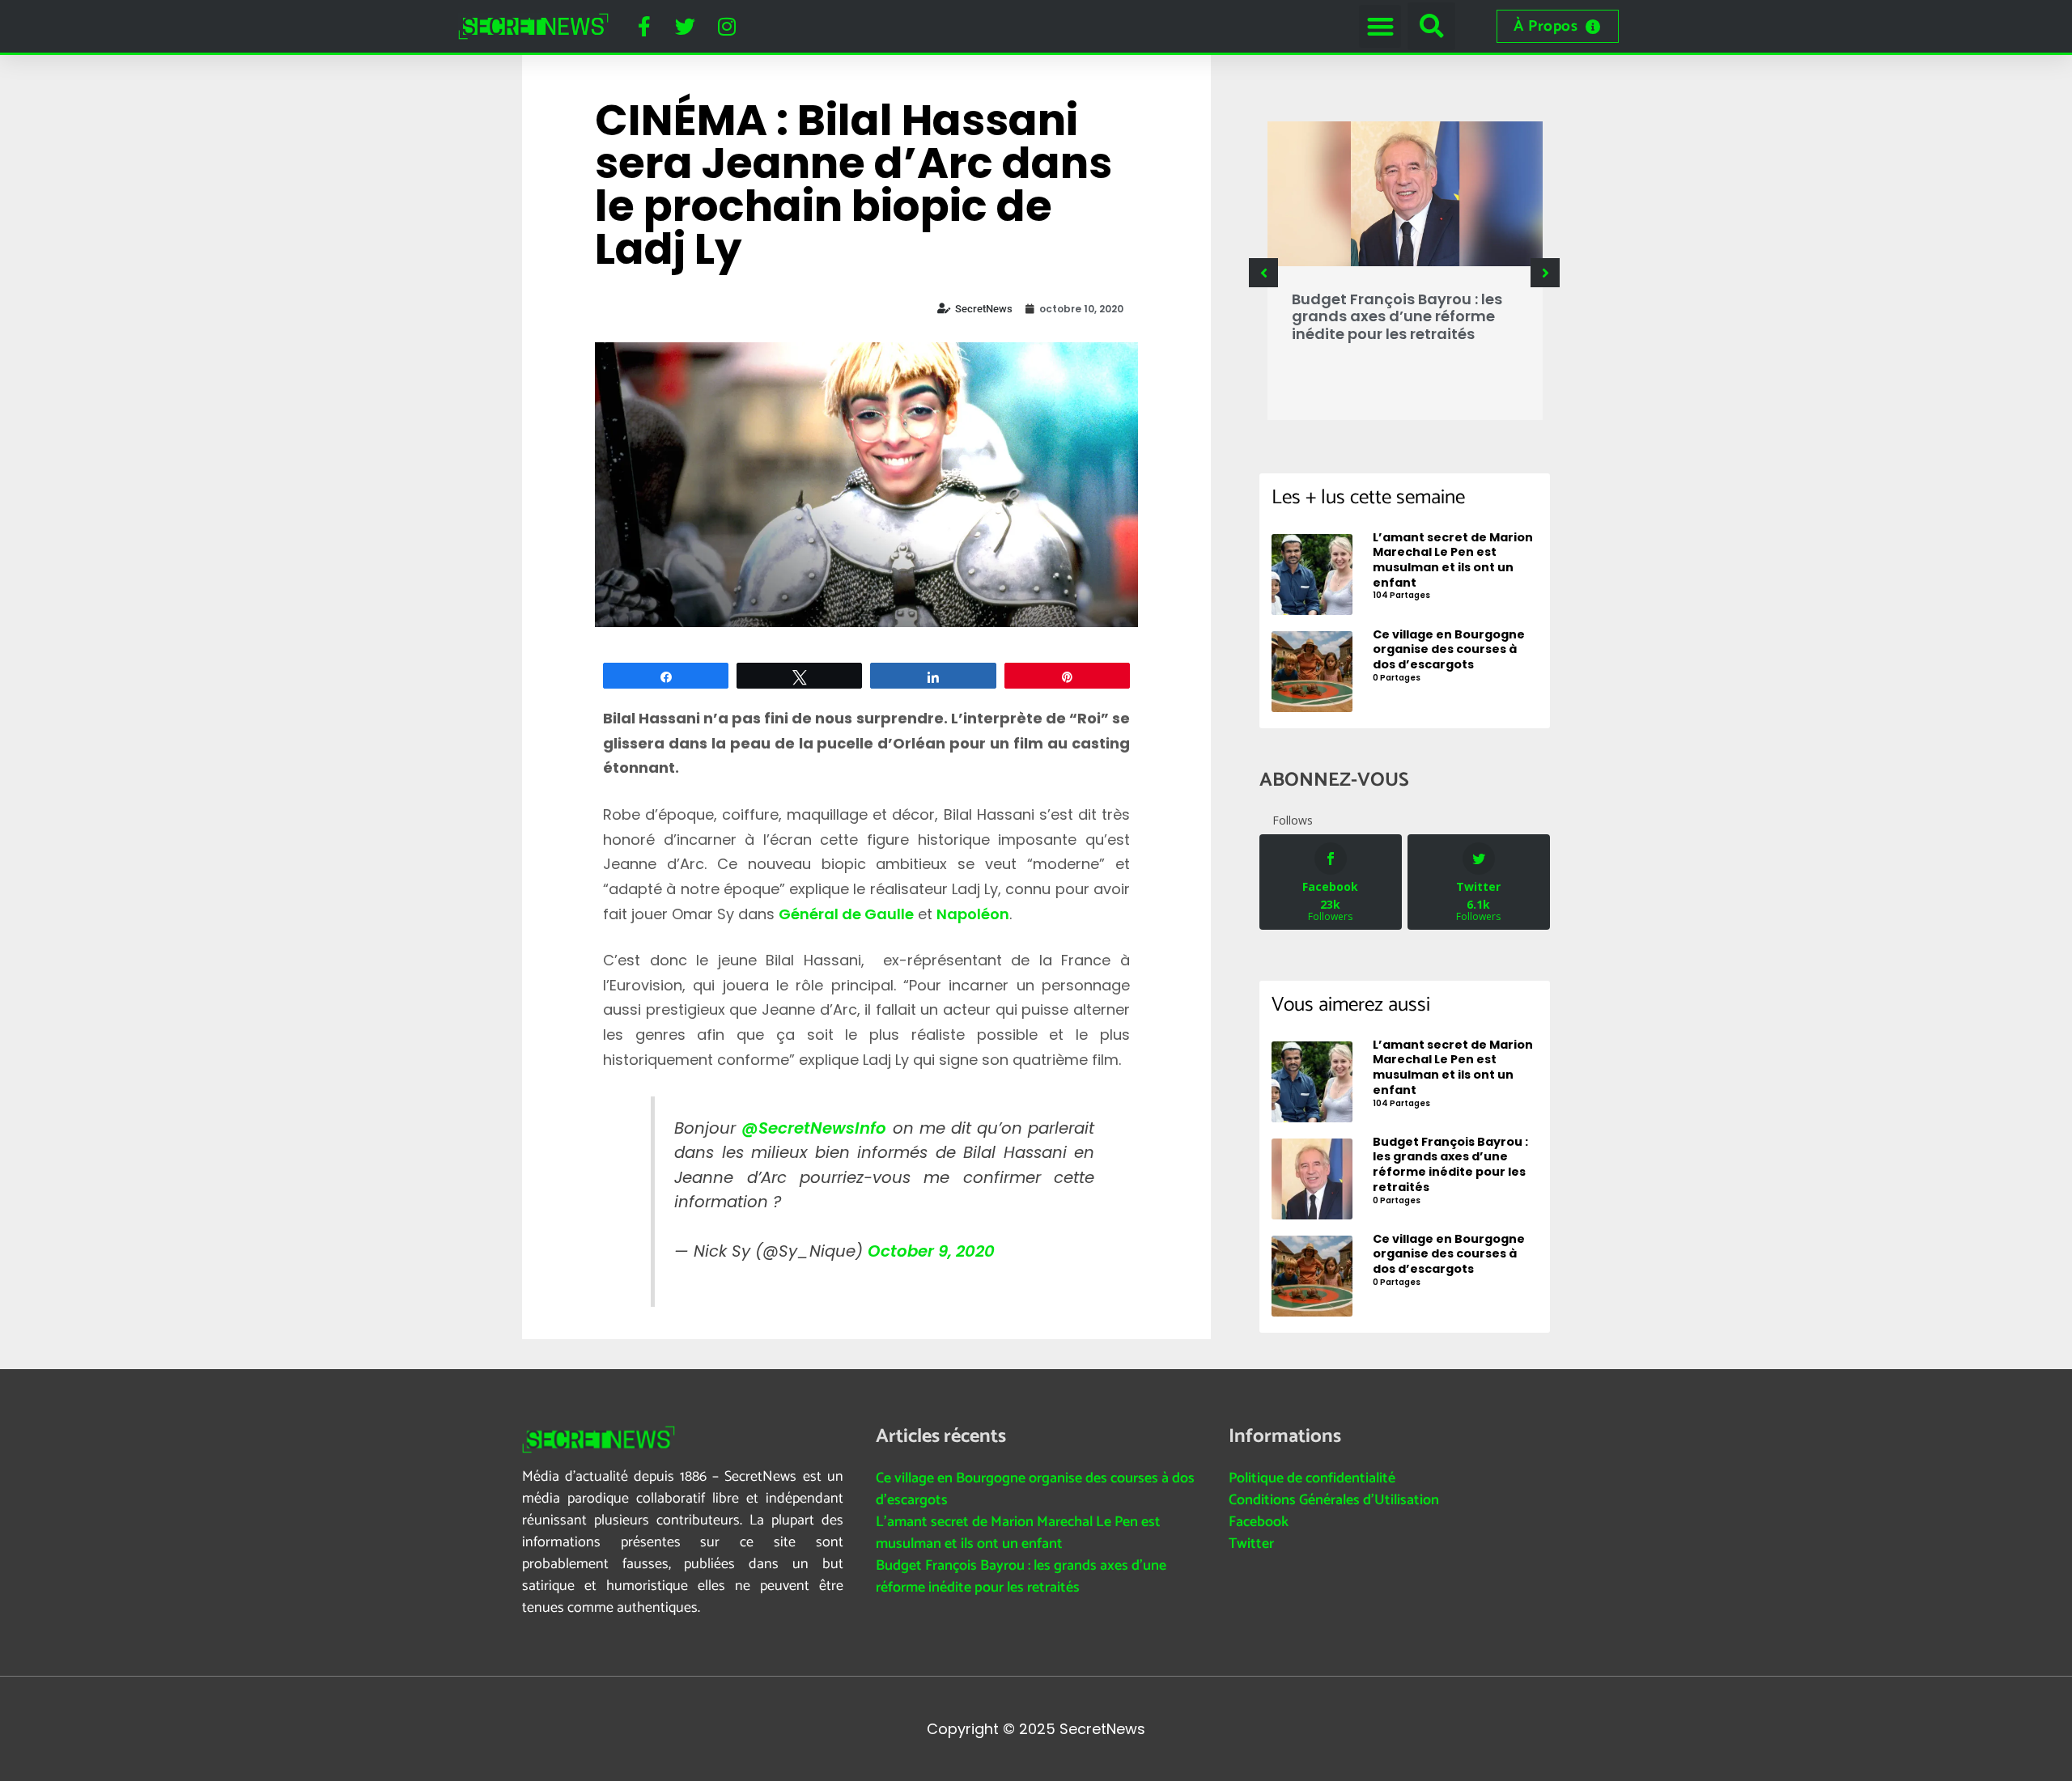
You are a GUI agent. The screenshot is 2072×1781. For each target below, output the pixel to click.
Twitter (1251, 1544)
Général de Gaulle (846, 914)
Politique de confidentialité (1312, 1478)
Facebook (1259, 1522)
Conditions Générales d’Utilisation (1334, 1500)
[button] (1380, 26)
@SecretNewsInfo (814, 1128)
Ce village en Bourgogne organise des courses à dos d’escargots (1035, 1489)
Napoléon (973, 914)
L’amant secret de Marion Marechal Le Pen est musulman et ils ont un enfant (1018, 1533)
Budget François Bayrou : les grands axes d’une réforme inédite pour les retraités (1397, 316)
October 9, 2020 (931, 1251)
